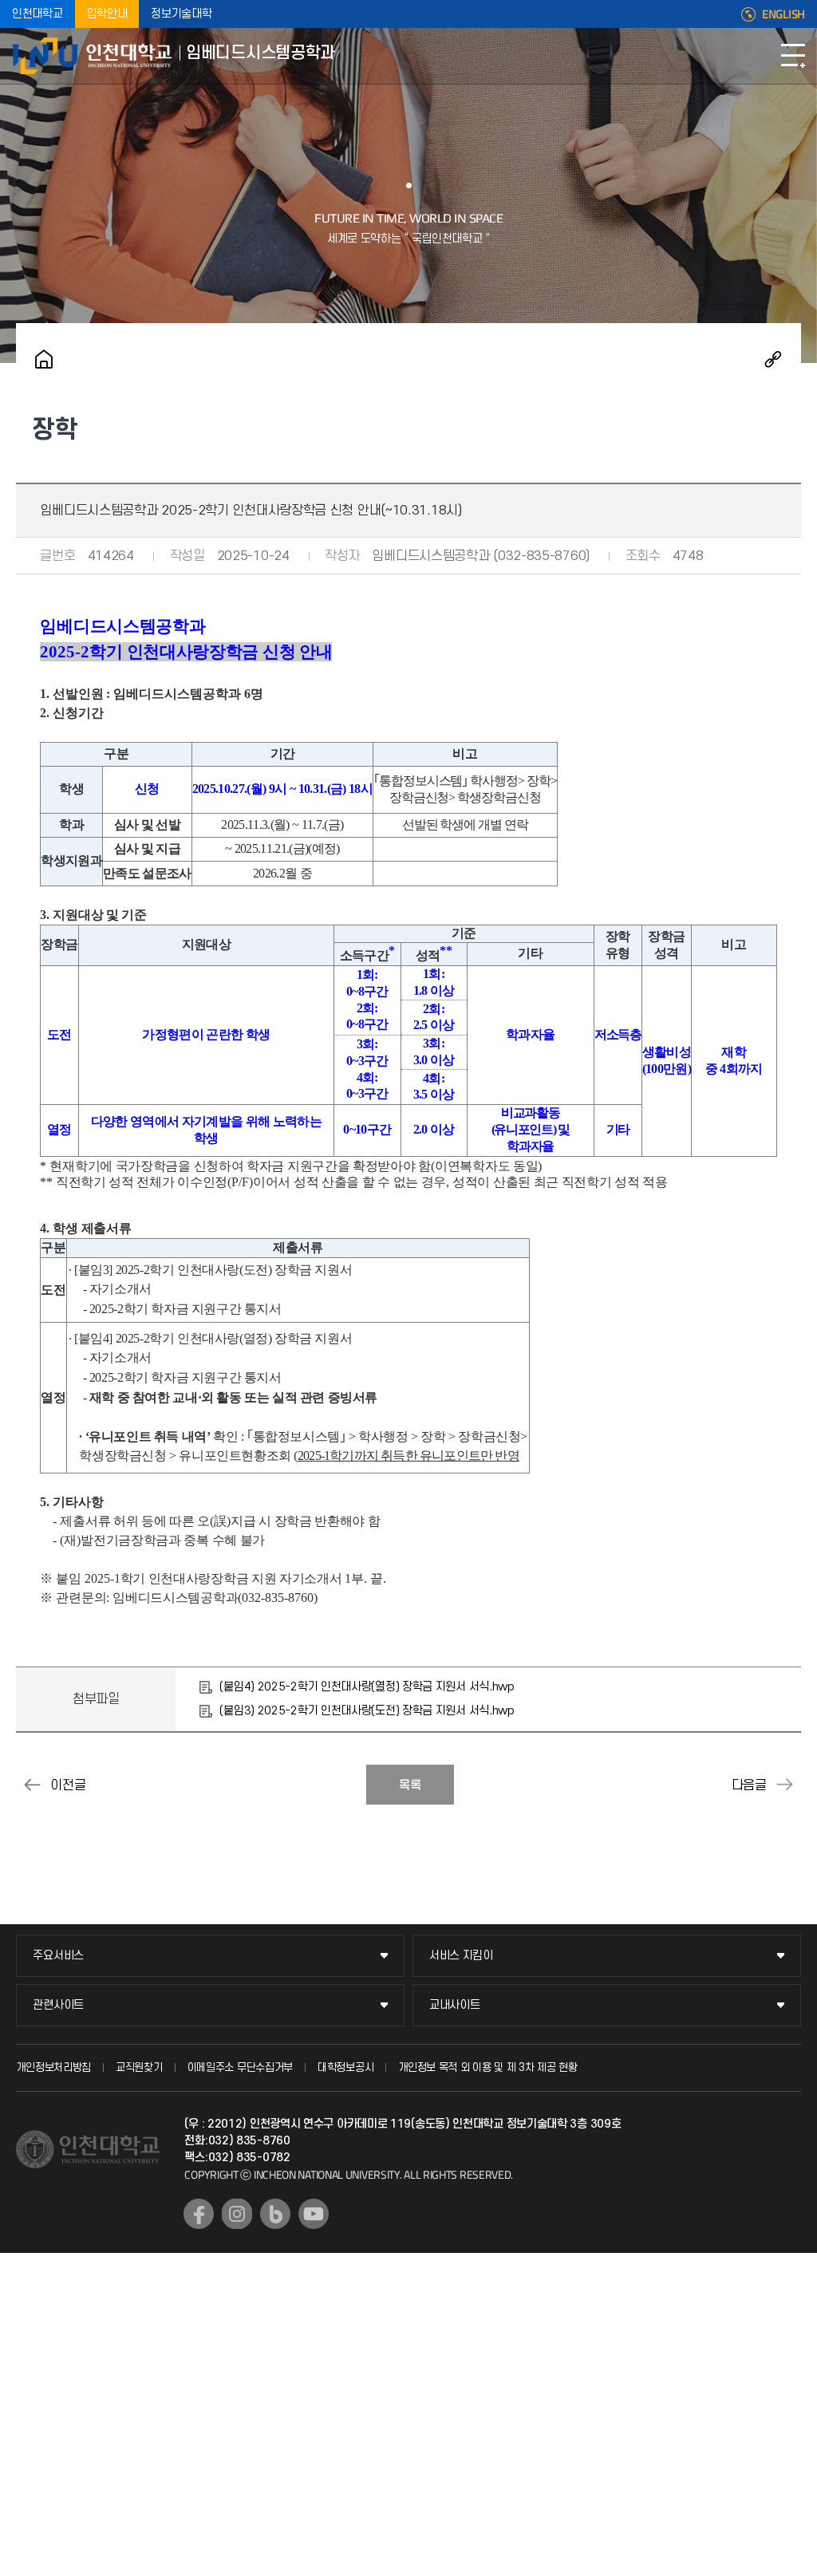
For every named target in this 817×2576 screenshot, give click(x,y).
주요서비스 (58, 1956)
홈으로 (44, 359)
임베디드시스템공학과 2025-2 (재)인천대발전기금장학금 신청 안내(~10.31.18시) (785, 1785)
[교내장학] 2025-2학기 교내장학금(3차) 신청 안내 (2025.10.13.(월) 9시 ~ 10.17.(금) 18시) (32, 1785)
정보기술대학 (181, 14)
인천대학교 (37, 14)
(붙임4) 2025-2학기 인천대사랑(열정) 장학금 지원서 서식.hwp (367, 1687)
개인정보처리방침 (53, 2067)
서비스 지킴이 (461, 1956)
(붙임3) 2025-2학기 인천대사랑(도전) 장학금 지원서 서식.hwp (367, 1711)
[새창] (199, 2214)
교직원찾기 (139, 2067)
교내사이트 (455, 2005)
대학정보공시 (345, 2067)
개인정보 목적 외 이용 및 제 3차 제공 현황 (488, 2067)
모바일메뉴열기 (793, 56)
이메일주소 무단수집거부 (240, 2067)
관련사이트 (58, 2005)
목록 (410, 1785)
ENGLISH (783, 14)
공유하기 (773, 359)
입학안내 (107, 14)
